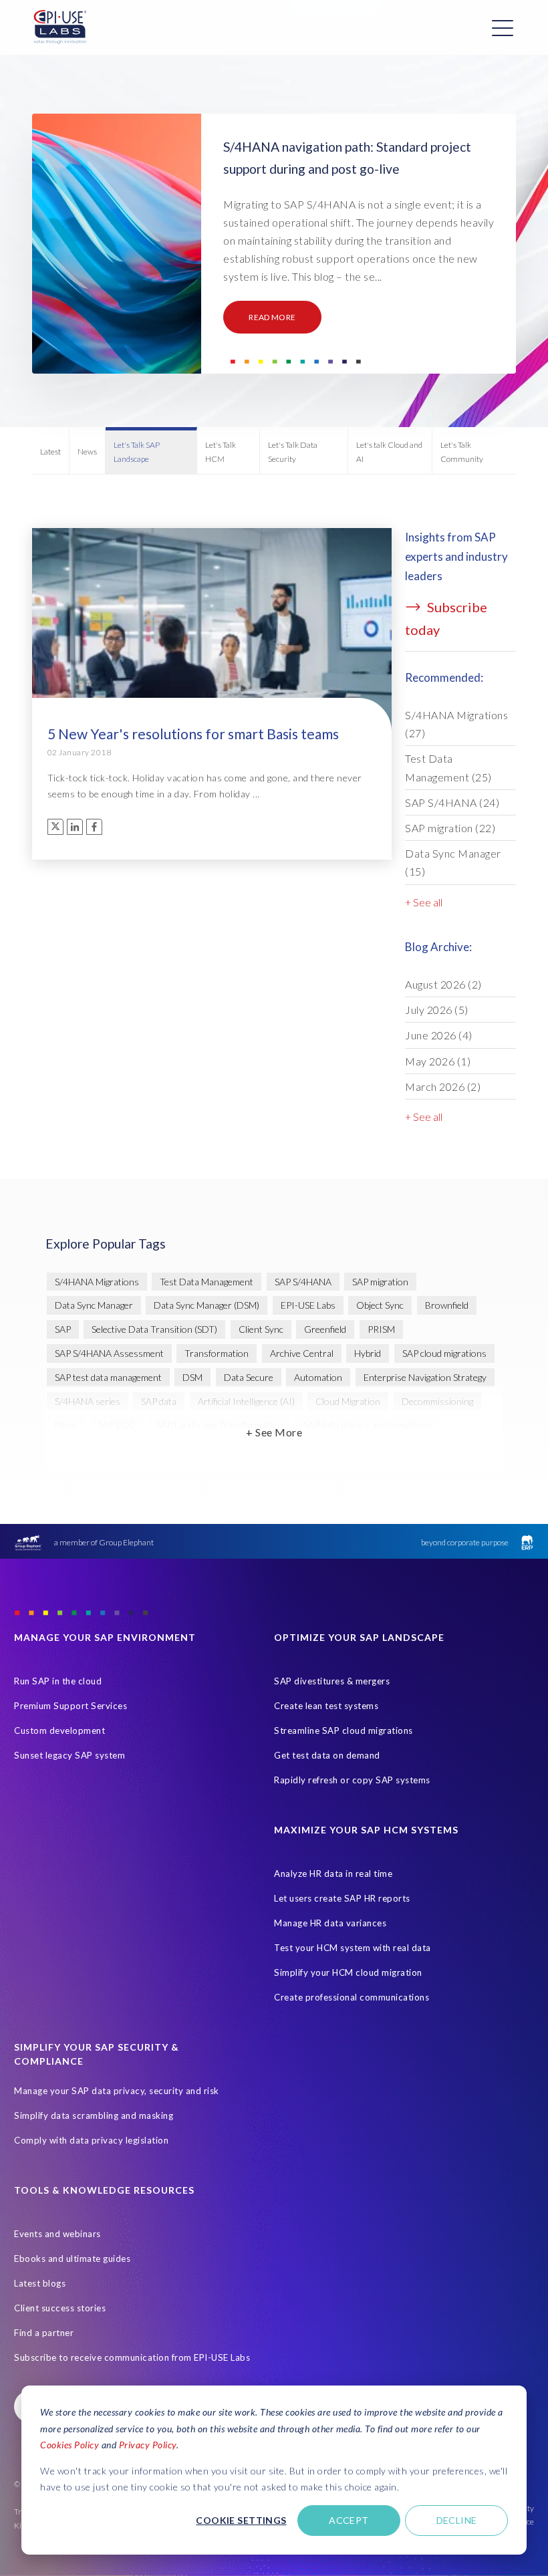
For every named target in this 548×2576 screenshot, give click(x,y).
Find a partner (44, 2333)
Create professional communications (352, 1997)
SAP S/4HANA (452, 802)
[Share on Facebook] (94, 827)
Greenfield (325, 1329)
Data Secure (249, 1377)
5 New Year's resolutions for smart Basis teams (193, 734)
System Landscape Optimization (320, 1449)
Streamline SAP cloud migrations (344, 1730)
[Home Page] (60, 27)
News (87, 452)
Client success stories (60, 2308)
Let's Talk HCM (221, 452)
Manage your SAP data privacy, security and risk (117, 2091)
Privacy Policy (148, 2445)
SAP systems (172, 1449)
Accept (349, 2520)
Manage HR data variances (330, 1923)
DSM (192, 1377)
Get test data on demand (327, 1755)
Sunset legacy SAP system (70, 1755)
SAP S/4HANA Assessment (109, 1353)
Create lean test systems (326, 1706)
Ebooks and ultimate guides (72, 2259)
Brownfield (447, 1305)
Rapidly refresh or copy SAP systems (352, 1780)
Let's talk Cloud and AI (389, 452)
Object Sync (380, 1305)
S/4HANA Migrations (456, 724)
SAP (63, 1329)
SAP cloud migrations (444, 1353)
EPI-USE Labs (308, 1305)
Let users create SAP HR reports (342, 1898)
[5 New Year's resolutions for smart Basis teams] (212, 669)
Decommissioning (437, 1401)
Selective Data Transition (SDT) (154, 1329)
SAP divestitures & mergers (332, 1681)
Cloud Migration (348, 1401)
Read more (272, 317)
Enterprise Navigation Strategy (425, 1377)
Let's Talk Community (462, 452)
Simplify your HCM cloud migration (348, 1972)
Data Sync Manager (453, 862)
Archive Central (302, 1353)
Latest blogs (40, 2283)
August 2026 (443, 984)
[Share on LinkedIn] (75, 827)
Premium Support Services (71, 1706)
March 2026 (443, 1086)
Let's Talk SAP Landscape (137, 452)
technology (428, 1449)
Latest (50, 452)
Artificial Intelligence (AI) (246, 1401)
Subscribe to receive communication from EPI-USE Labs (132, 2357)
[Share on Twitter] (55, 827)
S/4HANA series (88, 1401)
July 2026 (437, 1010)
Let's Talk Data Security (293, 452)
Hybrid (368, 1353)
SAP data (159, 1401)
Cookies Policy (70, 2445)
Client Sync (261, 1329)
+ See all (424, 902)
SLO (228, 1449)
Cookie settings (241, 2520)
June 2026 (439, 1035)
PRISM (381, 1329)
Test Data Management (448, 767)
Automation (318, 1377)
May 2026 (438, 1061)
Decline (457, 2520)
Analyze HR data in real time (333, 1874)
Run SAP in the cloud (58, 1681)
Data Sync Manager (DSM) (207, 1305)
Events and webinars (57, 2234)
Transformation (217, 1353)
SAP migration (450, 828)
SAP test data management (108, 1377)
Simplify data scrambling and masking (94, 2115)
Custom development (59, 1730)
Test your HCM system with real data (353, 1948)
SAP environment (90, 1449)
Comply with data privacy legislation (91, 2140)
